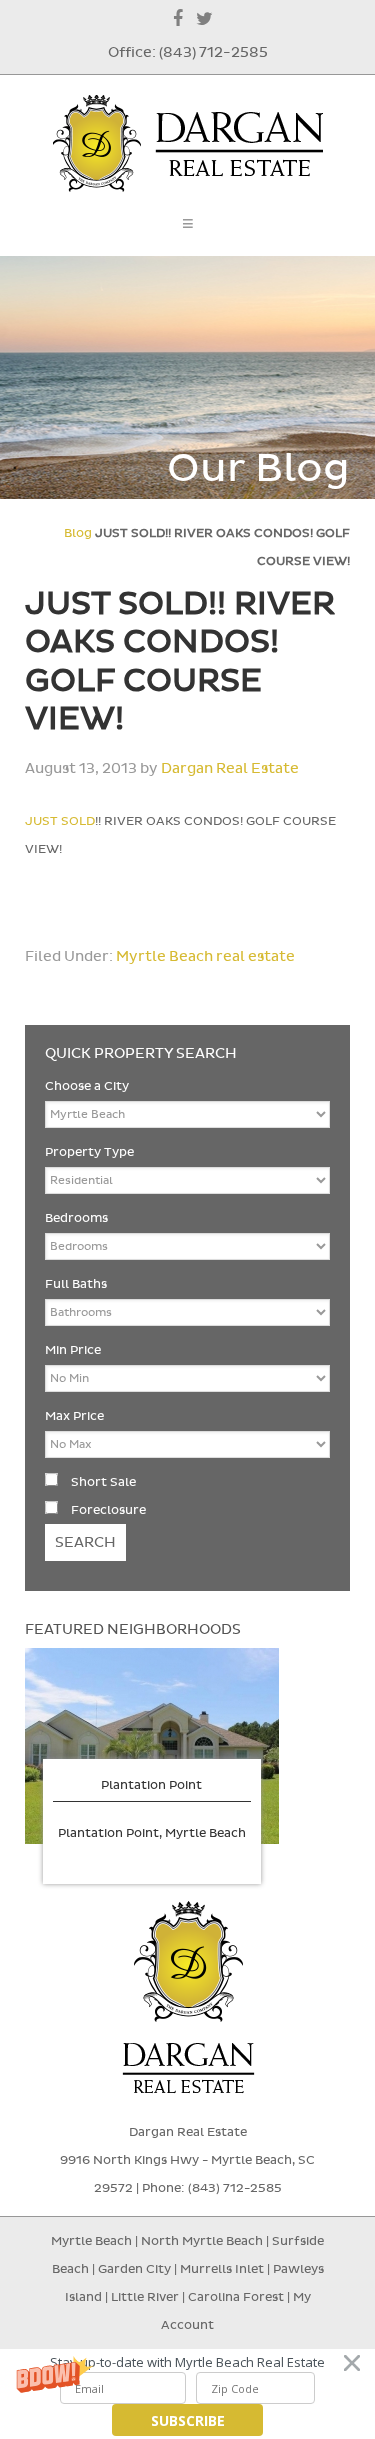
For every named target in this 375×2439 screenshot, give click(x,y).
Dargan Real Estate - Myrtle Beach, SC (188, 143)
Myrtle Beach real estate (205, 956)
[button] (187, 2363)
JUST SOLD (60, 821)
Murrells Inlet (222, 2269)
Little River (146, 2297)
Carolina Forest (236, 2297)
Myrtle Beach (91, 2241)
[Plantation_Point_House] (152, 1746)
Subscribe (188, 2420)
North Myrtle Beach (202, 2241)
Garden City (134, 2269)
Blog (78, 533)
